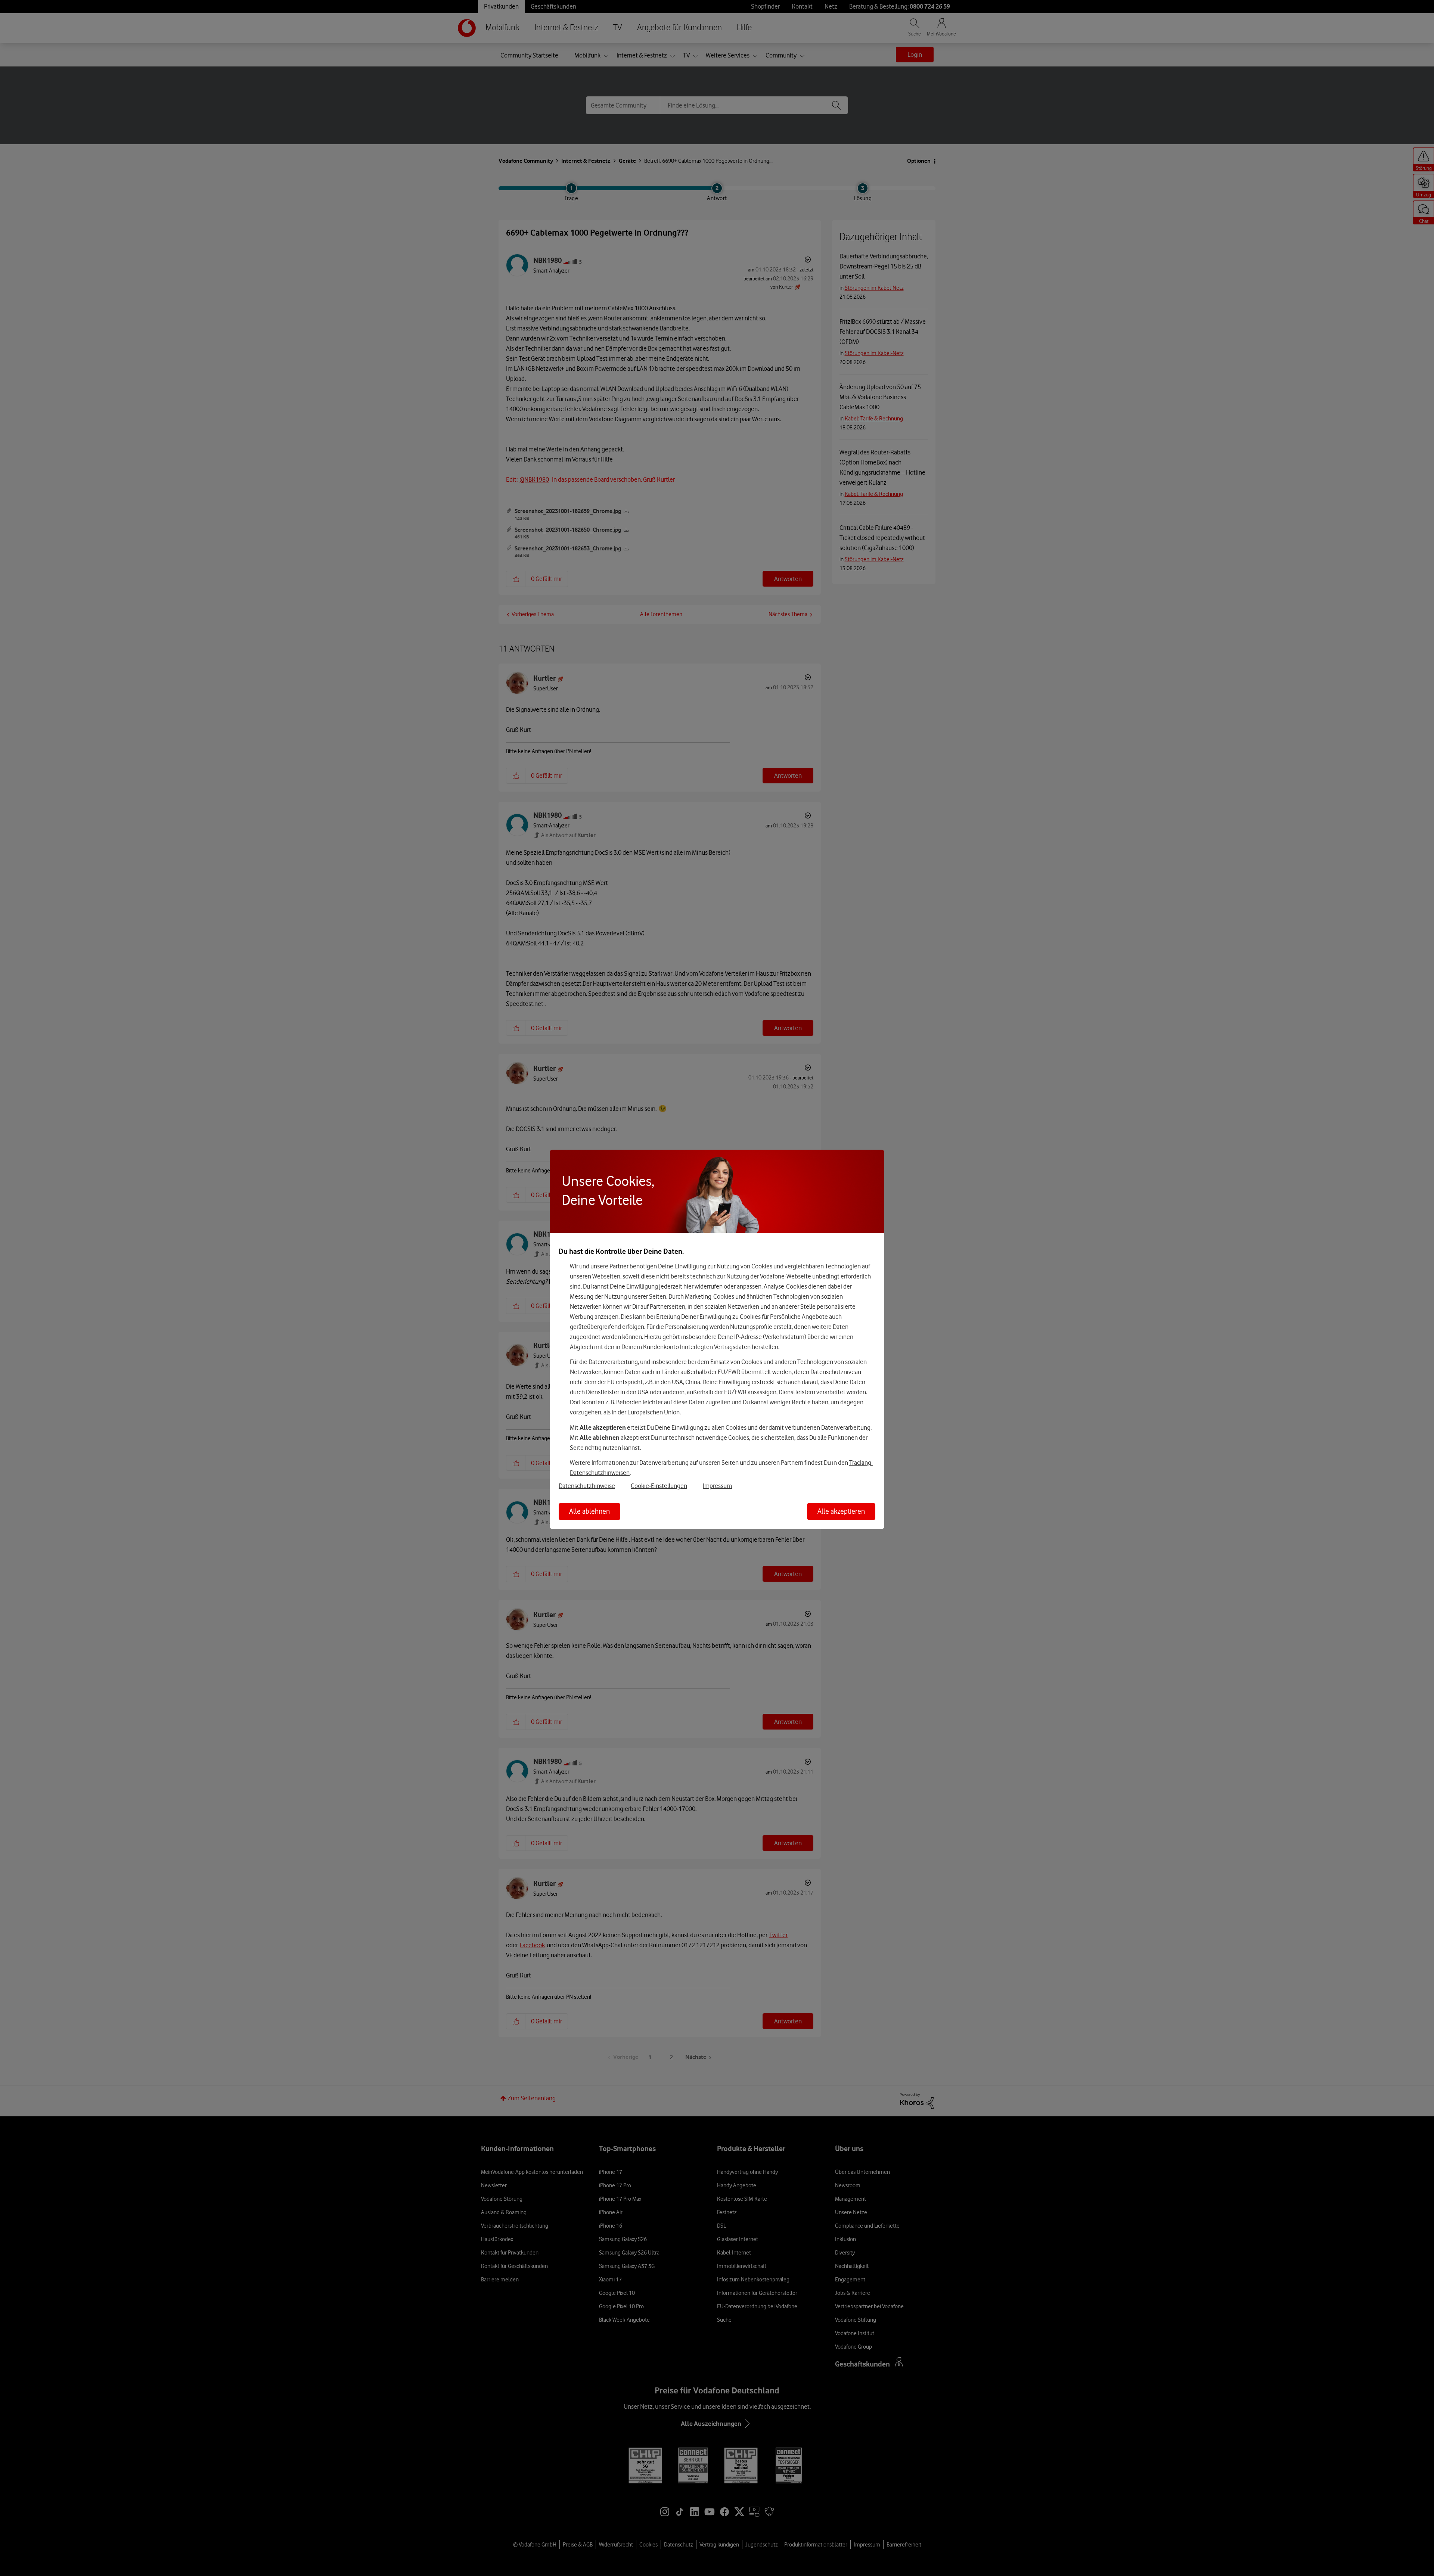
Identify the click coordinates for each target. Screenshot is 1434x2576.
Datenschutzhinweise (587, 1486)
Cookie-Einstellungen (659, 1486)
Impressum (717, 1486)
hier (688, 1286)
